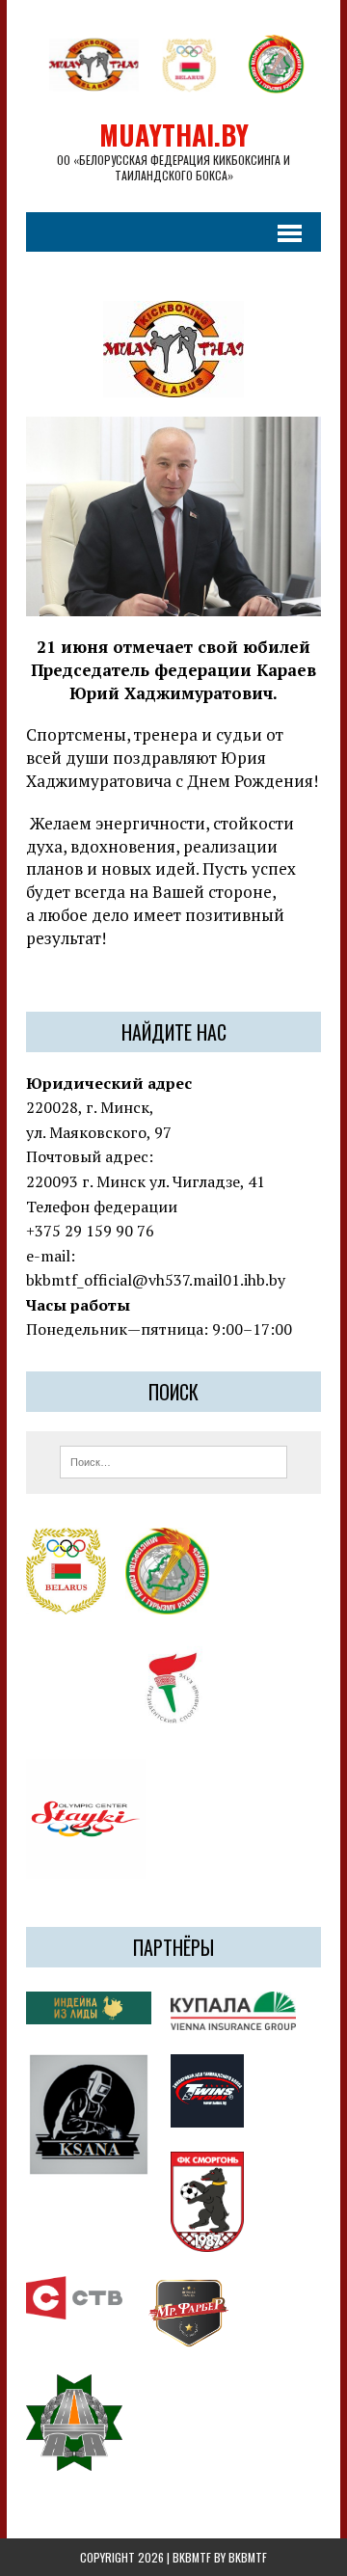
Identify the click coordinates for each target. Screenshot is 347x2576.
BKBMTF (248, 2557)
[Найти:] (174, 1460)
